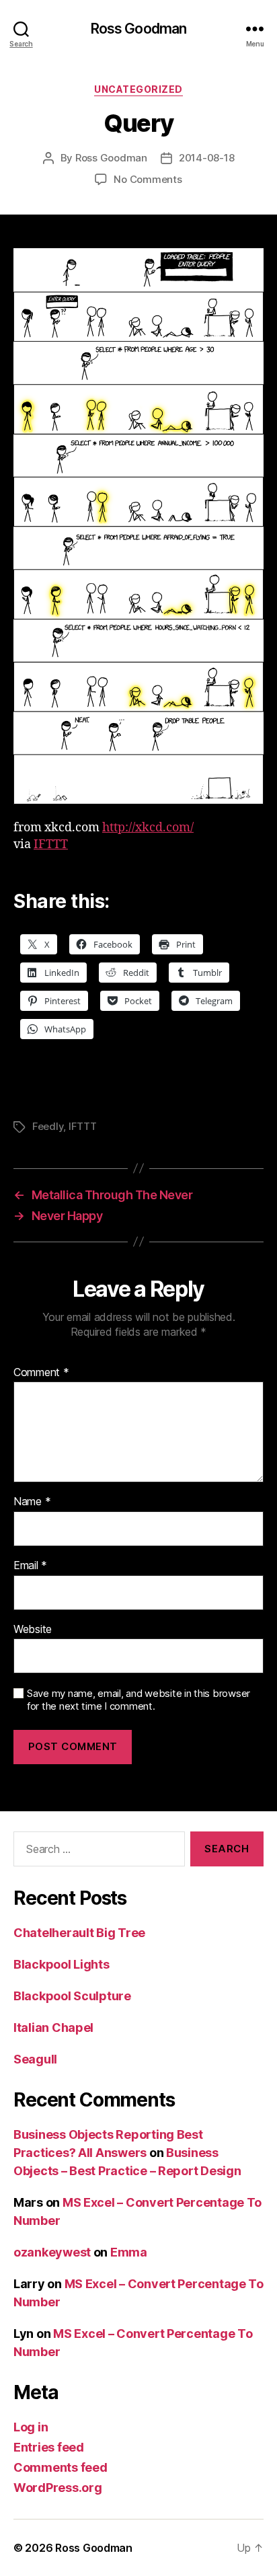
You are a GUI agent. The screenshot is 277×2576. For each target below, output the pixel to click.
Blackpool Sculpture (72, 1996)
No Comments (148, 179)
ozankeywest (52, 2252)
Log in (31, 2427)
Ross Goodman (139, 29)
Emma (129, 2252)
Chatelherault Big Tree (79, 1933)
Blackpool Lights (62, 1964)
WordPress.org (58, 2488)
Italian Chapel (53, 2028)
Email (30, 1566)
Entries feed (49, 2447)
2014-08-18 (206, 158)
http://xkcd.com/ (148, 828)
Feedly (48, 1126)
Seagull (35, 2059)
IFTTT (51, 844)
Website (33, 1630)
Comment (41, 1373)
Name (32, 1502)
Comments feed (61, 2467)
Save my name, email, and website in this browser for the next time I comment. (138, 1700)
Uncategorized (138, 89)
